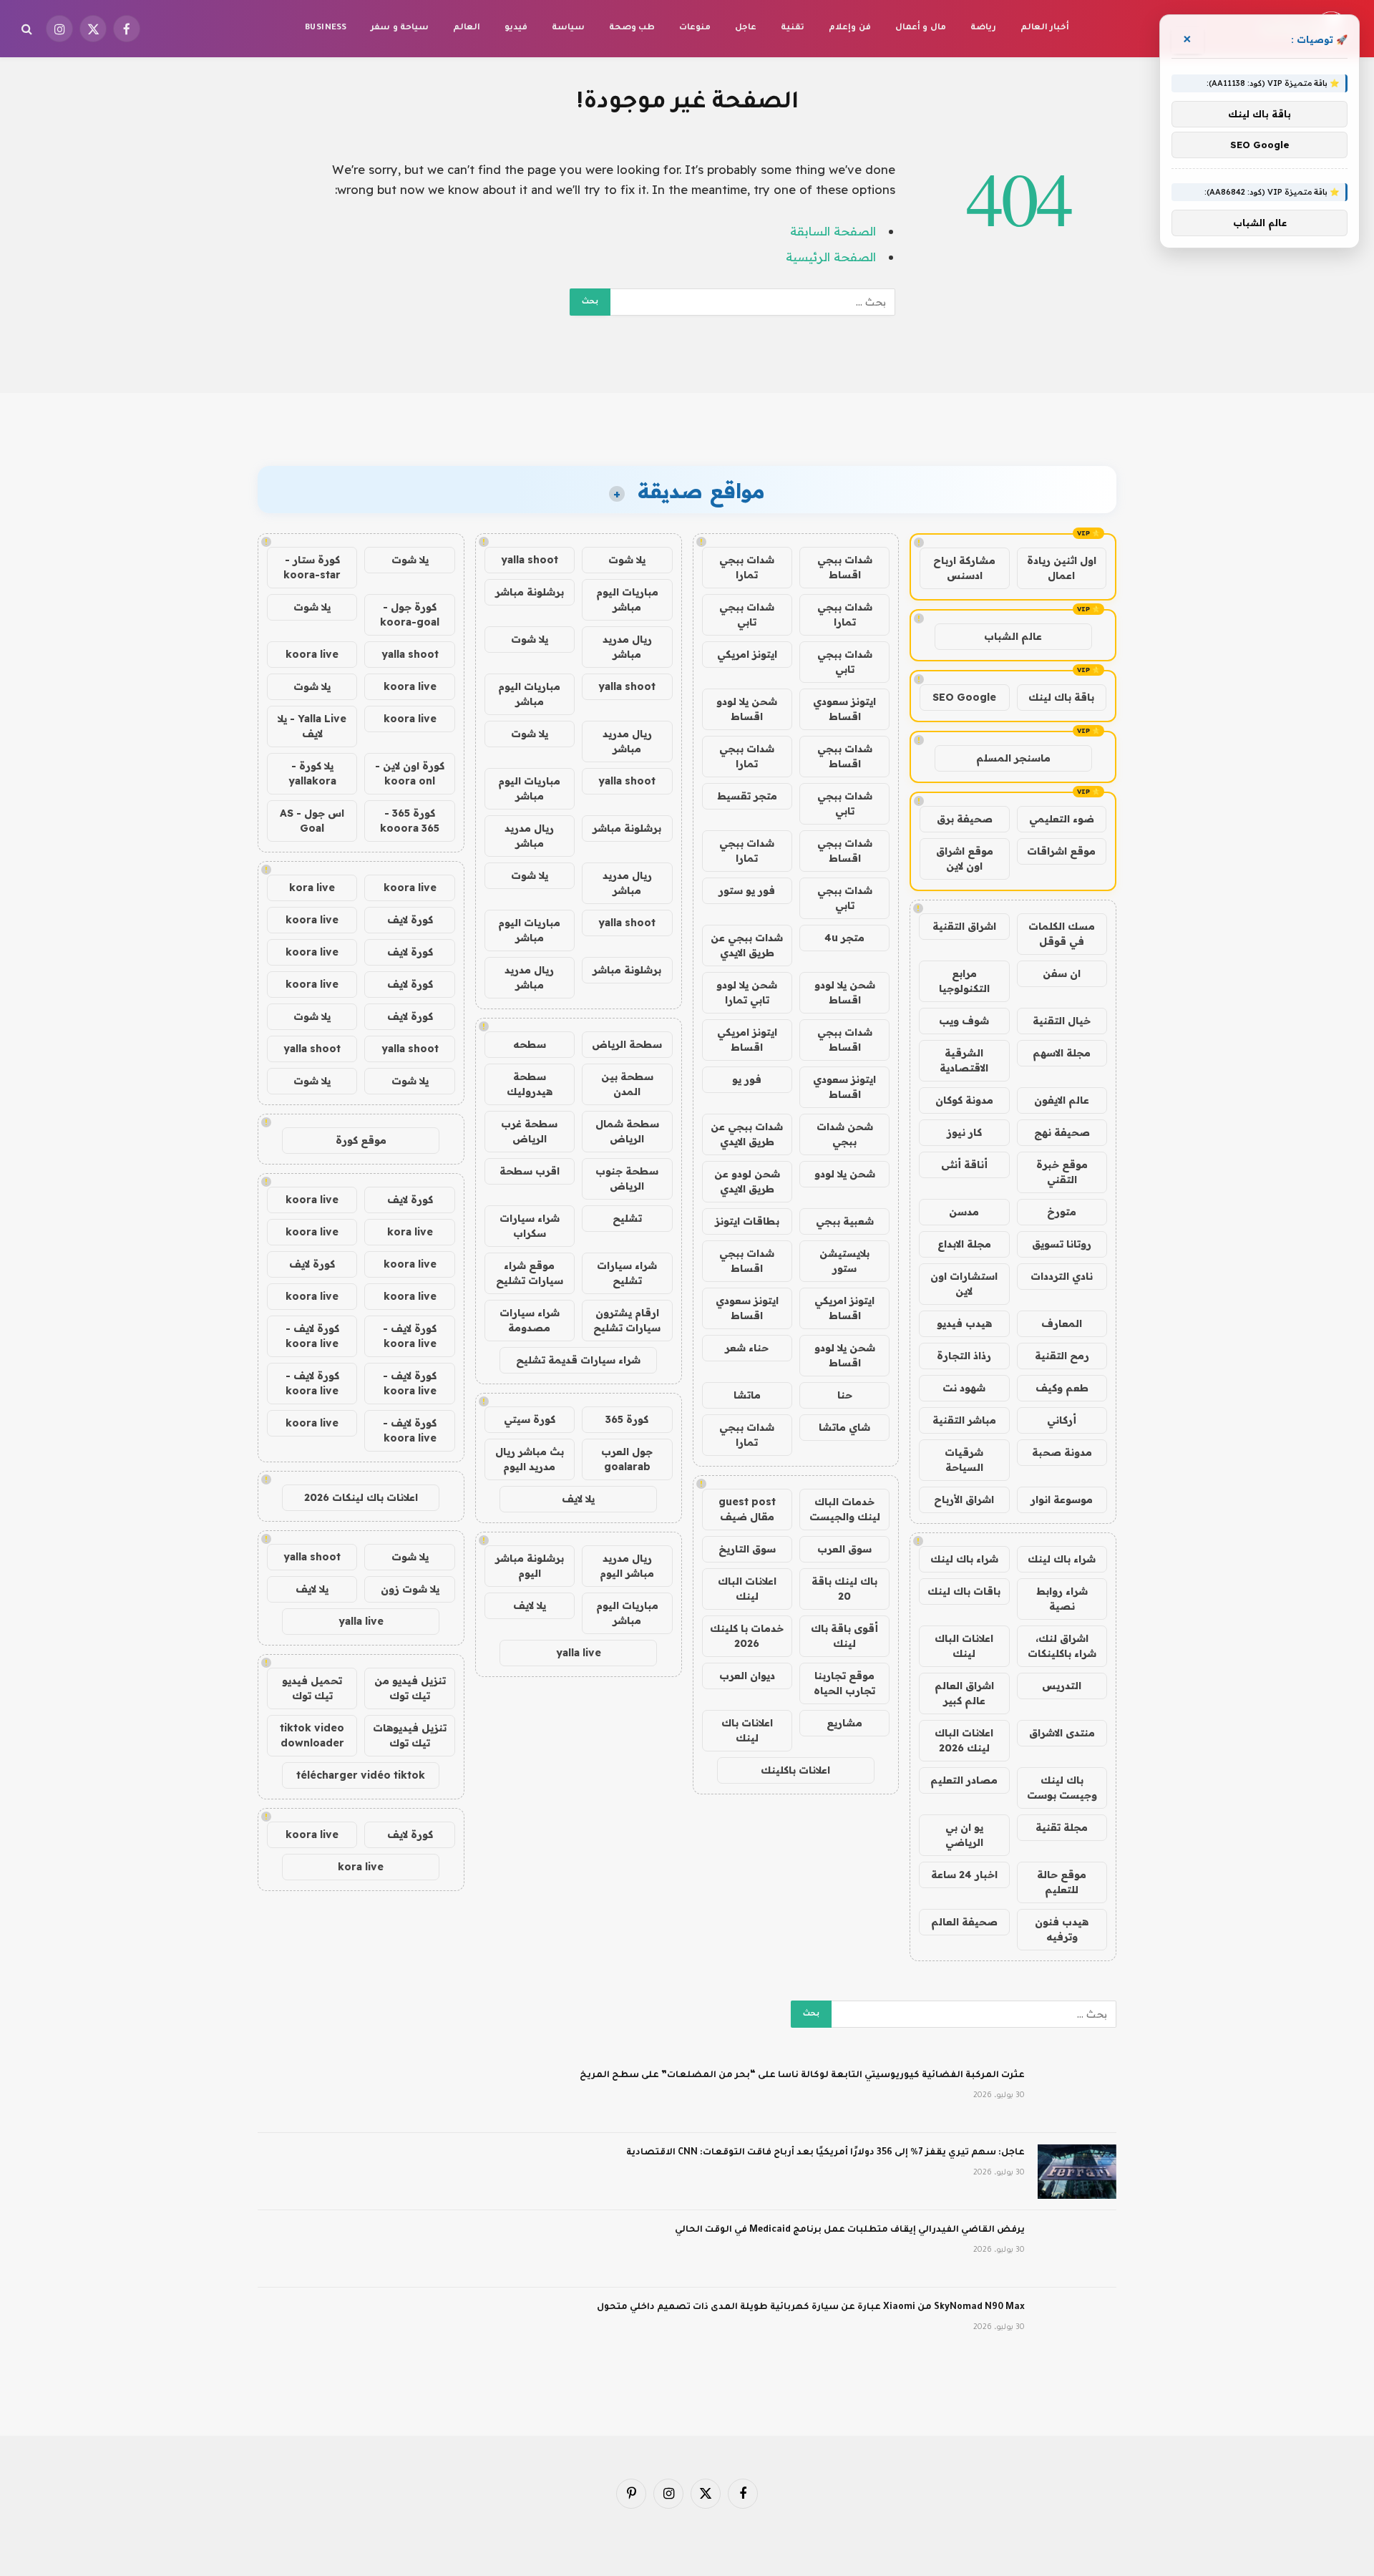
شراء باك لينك (1062, 1559)
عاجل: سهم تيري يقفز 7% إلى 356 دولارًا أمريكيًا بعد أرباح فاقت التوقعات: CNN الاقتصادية (825, 2153)
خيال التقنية (1062, 1021)
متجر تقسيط (747, 796)
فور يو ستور (747, 890)
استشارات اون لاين (964, 1284)
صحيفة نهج (1062, 1132)
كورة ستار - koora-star (312, 567)
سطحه (530, 1044)
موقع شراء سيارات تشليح (530, 1273)
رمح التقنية (1062, 1356)
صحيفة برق (965, 819)
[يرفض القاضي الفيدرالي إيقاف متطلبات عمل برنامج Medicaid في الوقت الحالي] (1077, 2249)
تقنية (793, 28)
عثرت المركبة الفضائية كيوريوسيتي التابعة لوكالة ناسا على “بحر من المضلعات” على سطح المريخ (802, 2076)
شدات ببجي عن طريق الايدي (747, 945)
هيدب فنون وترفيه (1062, 1929)
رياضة (983, 28)
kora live (312, 888)
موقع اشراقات (1061, 851)
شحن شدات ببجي (845, 1134)
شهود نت (964, 1388)
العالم (467, 28)
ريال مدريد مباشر (627, 647)
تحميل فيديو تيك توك (312, 1688)
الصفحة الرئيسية (831, 257)
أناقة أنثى (964, 1165)
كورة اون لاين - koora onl (410, 773)
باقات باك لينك (964, 1591)
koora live (312, 654)
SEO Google (964, 697)
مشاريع (844, 1723)
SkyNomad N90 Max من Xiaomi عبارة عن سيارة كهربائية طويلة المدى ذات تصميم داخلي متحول (811, 2308)
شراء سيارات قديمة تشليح (578, 1360)
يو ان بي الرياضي (964, 1835)
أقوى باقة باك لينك (844, 1636)
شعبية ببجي (845, 1221)
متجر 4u (844, 938)
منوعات (695, 28)
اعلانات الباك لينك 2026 (964, 1740)
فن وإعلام (849, 28)
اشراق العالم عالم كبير (964, 1693)
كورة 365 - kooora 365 (410, 821)
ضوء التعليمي (1062, 819)
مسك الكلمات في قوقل (1062, 934)
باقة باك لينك (1061, 697)
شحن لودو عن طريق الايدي (747, 1181)
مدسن (964, 1212)
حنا (845, 1395)
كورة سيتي (530, 1419)
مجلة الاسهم (1062, 1053)
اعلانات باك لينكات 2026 (361, 1497)
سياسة (568, 28)
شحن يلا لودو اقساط (747, 709)
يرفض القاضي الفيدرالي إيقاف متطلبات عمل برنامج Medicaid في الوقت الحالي (850, 2230)
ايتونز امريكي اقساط (747, 1040)
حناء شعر (747, 1348)
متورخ (1062, 1212)
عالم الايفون (1062, 1100)
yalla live (579, 1653)
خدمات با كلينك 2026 (747, 1636)
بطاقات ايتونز (747, 1221)
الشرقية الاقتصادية (964, 1060)
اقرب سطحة (530, 1171)
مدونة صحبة (1062, 1452)
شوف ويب (964, 1021)
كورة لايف (410, 920)
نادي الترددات (1062, 1276)
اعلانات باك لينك (747, 1730)
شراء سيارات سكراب (530, 1226)
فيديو (516, 28)
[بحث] (28, 29)
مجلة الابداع (964, 1244)
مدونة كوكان (964, 1100)
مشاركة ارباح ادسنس (964, 568)
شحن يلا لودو (845, 1174)
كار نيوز (964, 1132)
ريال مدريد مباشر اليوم (627, 1566)
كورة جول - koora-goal (410, 614)
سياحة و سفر (400, 28)
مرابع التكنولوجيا (964, 981)
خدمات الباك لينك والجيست (845, 1509)
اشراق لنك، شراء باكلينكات (1062, 1646)
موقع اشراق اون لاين (965, 859)
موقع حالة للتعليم (1062, 1882)
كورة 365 (627, 1419)
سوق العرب (844, 1549)
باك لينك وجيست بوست (1062, 1788)
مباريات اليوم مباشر (627, 599)
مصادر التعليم (964, 1780)
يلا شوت (627, 560)
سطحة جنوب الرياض (627, 1178)
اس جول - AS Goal (312, 821)
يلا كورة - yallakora (312, 773)
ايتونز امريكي (747, 654)
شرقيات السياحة (964, 1460)
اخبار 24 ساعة (964, 1875)
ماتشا (747, 1395)
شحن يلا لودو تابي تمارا (747, 992)
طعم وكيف (1062, 1388)
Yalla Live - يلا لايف (312, 726)
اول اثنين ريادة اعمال (1062, 568)
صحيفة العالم (964, 1922)
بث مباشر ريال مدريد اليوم (530, 1459)
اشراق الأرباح (964, 1500)
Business (326, 28)
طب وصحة (632, 28)
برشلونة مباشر (530, 592)
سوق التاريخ (747, 1549)
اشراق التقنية (964, 926)
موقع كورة (361, 1140)
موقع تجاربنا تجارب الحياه (844, 1683)
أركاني (1062, 1420)
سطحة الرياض (627, 1044)
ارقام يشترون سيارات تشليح (627, 1320)
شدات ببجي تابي (747, 614)
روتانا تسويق (1062, 1244)
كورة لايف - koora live (410, 1336)
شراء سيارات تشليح (627, 1273)
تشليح (627, 1218)
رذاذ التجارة (964, 1356)
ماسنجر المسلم (1013, 758)
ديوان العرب (747, 1676)
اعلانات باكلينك (795, 1770)
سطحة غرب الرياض (529, 1131)
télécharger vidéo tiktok (361, 1775)
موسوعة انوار (1062, 1500)
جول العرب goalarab (627, 1459)
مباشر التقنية (964, 1420)
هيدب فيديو (964, 1323)
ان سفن (1062, 973)
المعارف (1062, 1323)
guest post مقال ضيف (747, 1509)
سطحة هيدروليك (530, 1084)
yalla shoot (530, 560)
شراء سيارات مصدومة (530, 1320)
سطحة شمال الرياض (627, 1131)
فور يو (747, 1079)
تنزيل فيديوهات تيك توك (410, 1735)
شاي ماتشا (844, 1427)
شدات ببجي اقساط (845, 567)
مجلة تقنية (1062, 1827)
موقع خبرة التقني (1062, 1172)
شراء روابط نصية (1062, 1599)
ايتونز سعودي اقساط (844, 709)
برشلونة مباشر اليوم (530, 1566)
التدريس (1062, 1686)
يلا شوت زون (410, 1589)
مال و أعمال (921, 28)
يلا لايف (578, 1499)
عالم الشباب (1013, 636)
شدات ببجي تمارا (747, 567)
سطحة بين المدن (627, 1084)
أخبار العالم (1045, 28)
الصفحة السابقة (833, 231)
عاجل (746, 28)
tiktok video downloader (312, 1735)
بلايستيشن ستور (844, 1261)
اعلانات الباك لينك (964, 1646)
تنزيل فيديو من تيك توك (410, 1688)
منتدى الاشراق (1062, 1733)
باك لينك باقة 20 (844, 1589)
